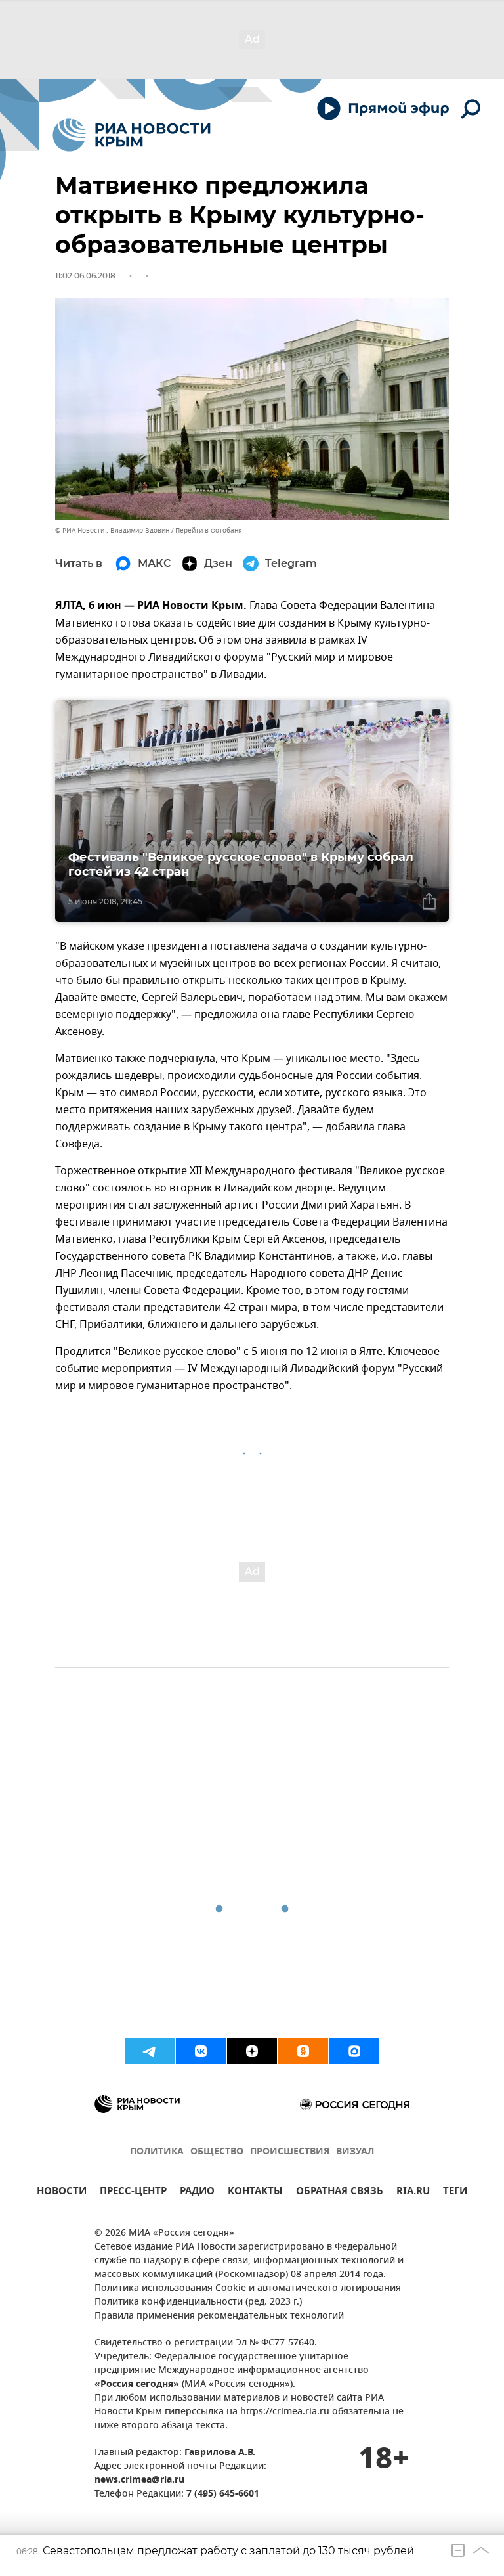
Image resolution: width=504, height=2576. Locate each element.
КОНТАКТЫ (255, 2193)
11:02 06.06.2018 (85, 276)
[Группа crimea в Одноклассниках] (303, 2051)
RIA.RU (413, 2193)
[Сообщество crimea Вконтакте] (201, 2051)
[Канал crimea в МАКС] (354, 2051)
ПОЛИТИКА (157, 2152)
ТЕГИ (455, 2193)
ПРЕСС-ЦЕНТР (133, 2193)
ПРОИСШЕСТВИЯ (290, 2152)
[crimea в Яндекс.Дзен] (252, 2051)
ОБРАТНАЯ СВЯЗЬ (340, 2193)
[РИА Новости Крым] (132, 135)
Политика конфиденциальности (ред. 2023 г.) (198, 2302)
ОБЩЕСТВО (217, 2152)
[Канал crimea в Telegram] (150, 2051)
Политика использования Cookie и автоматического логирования (248, 2289)
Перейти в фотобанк (208, 530)
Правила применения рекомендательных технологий (219, 2316)
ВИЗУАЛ (355, 2152)
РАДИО (197, 2193)
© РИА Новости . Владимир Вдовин (112, 530)
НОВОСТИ (62, 2193)
